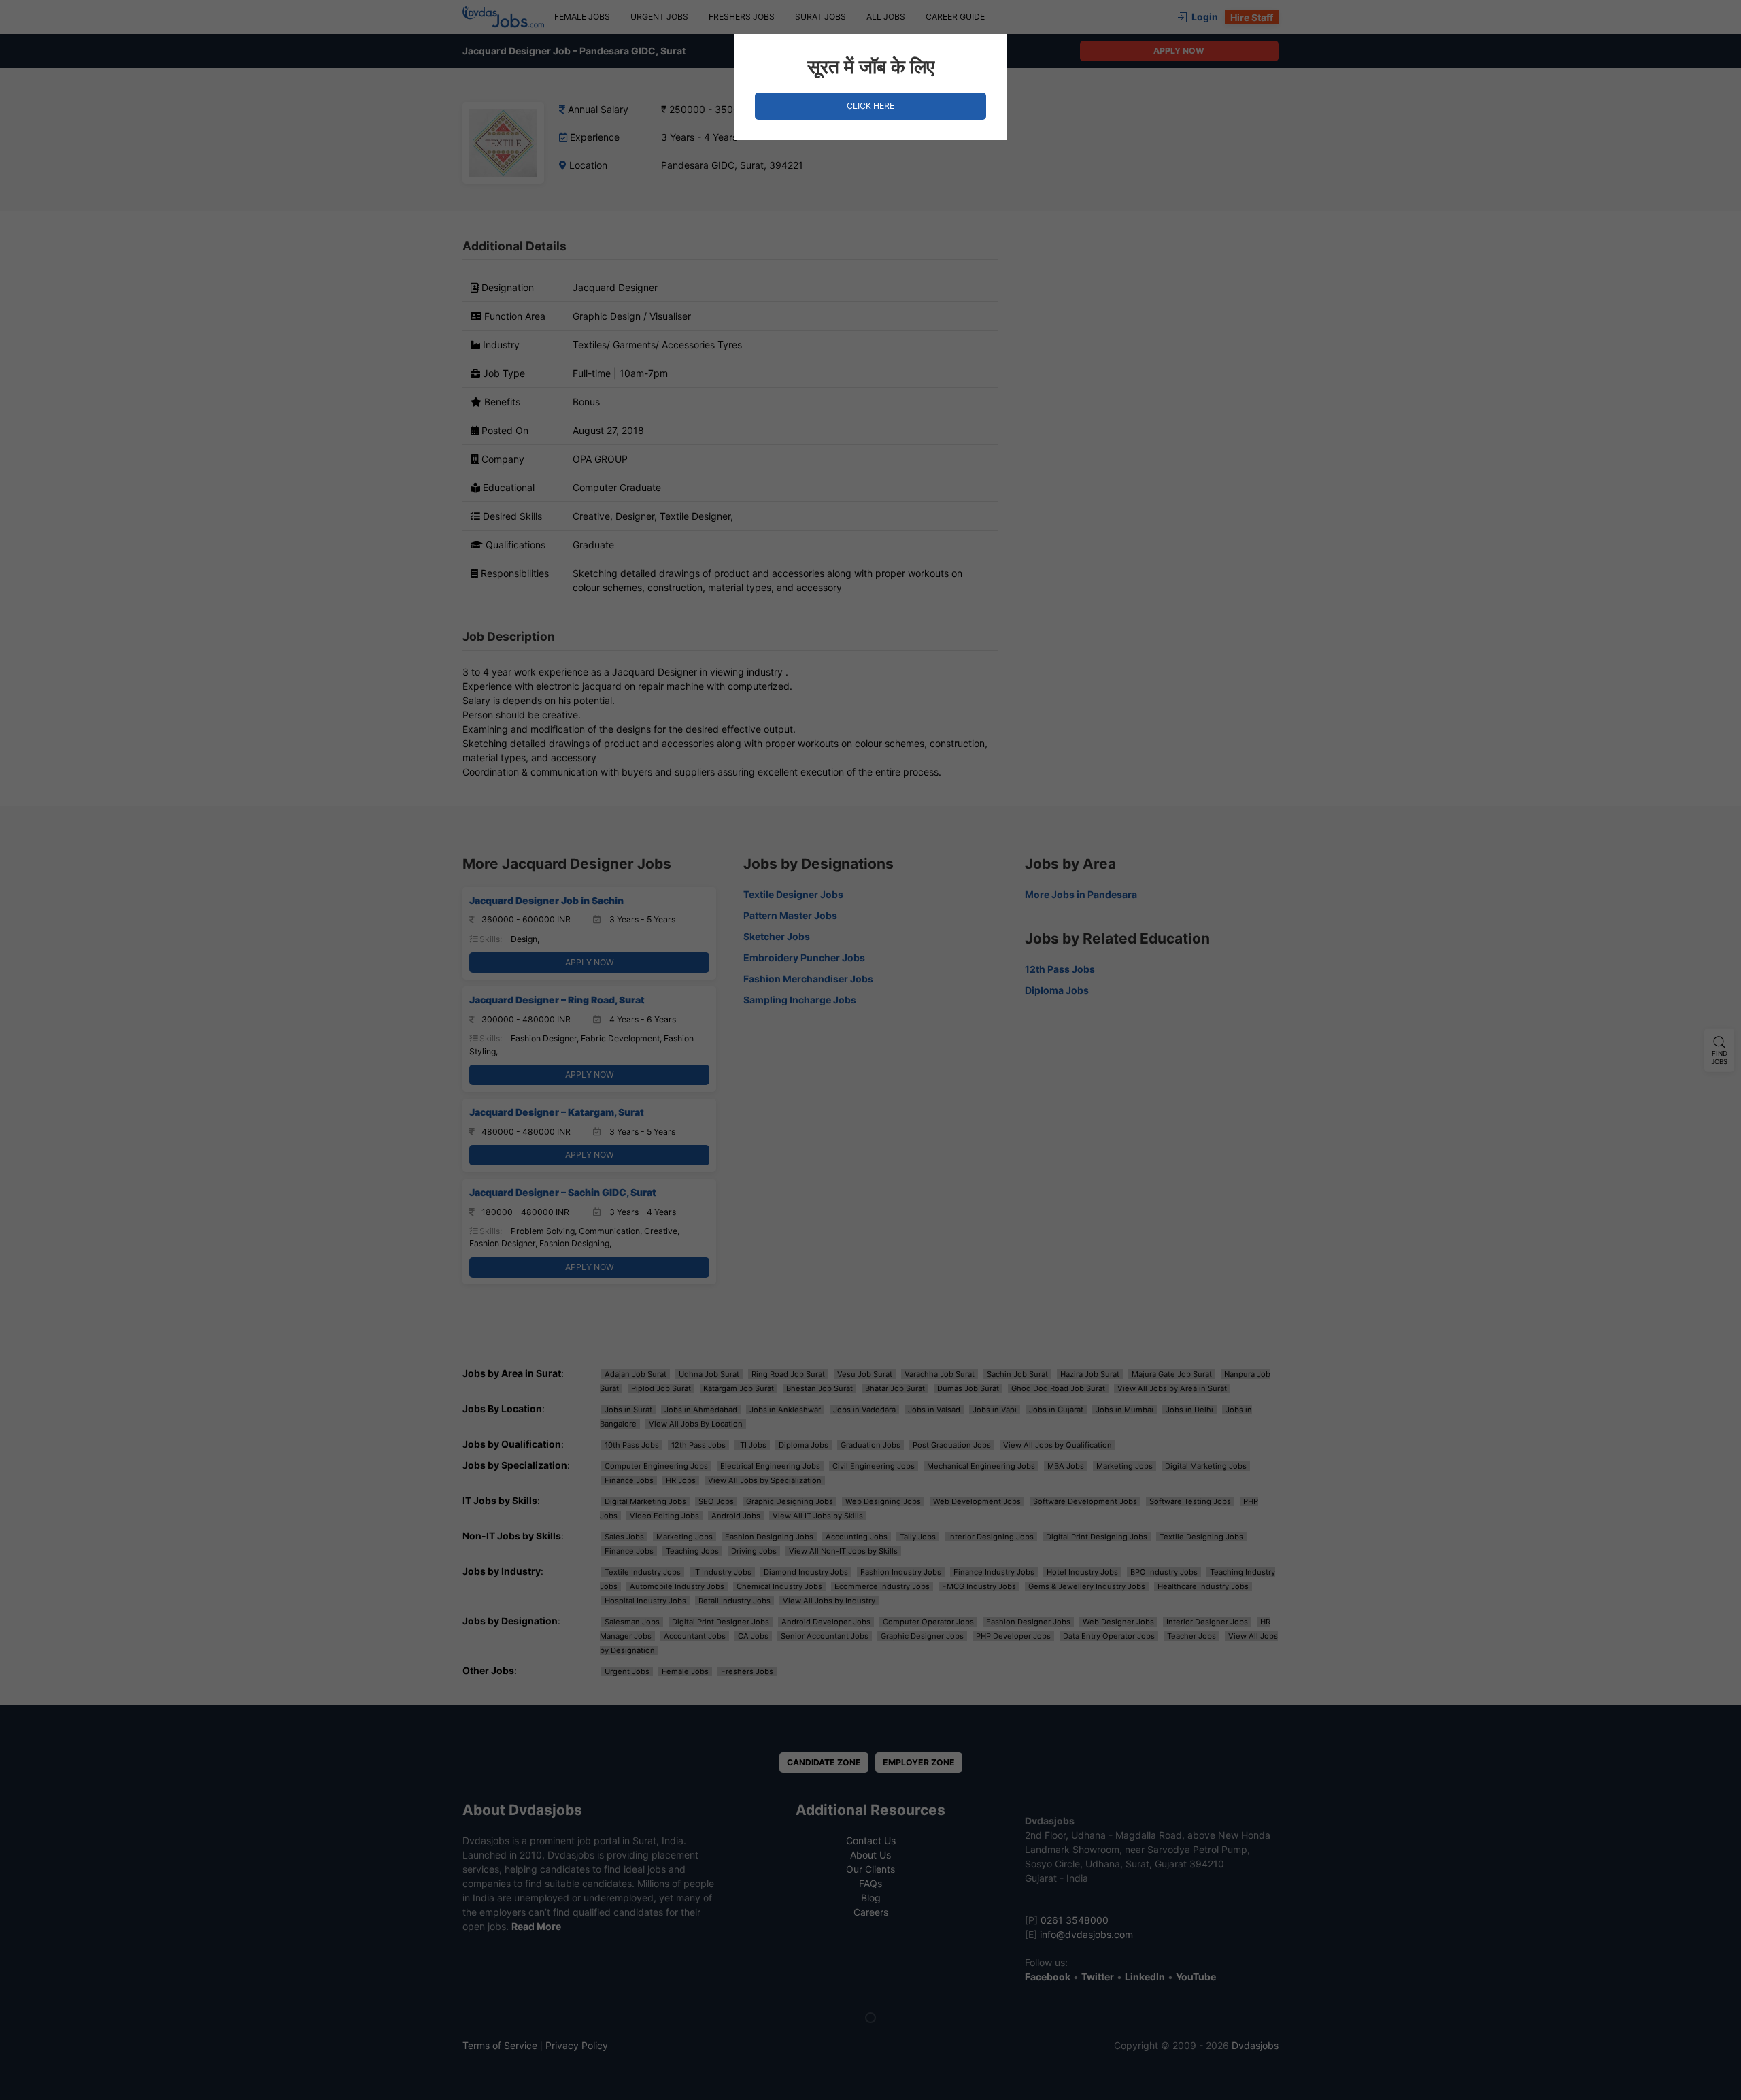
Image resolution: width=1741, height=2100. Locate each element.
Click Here (870, 106)
